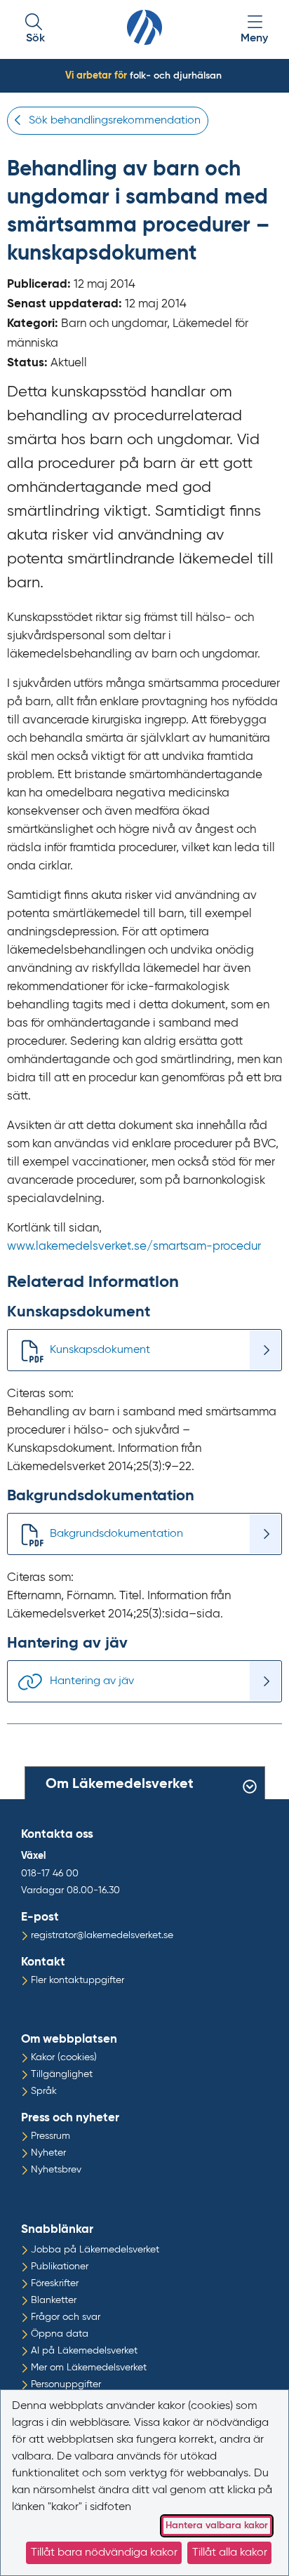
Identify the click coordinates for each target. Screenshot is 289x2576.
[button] (35, 30)
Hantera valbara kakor (217, 2525)
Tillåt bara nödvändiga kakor (104, 2553)
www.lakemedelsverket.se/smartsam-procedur (134, 1247)
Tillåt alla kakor (230, 2553)
